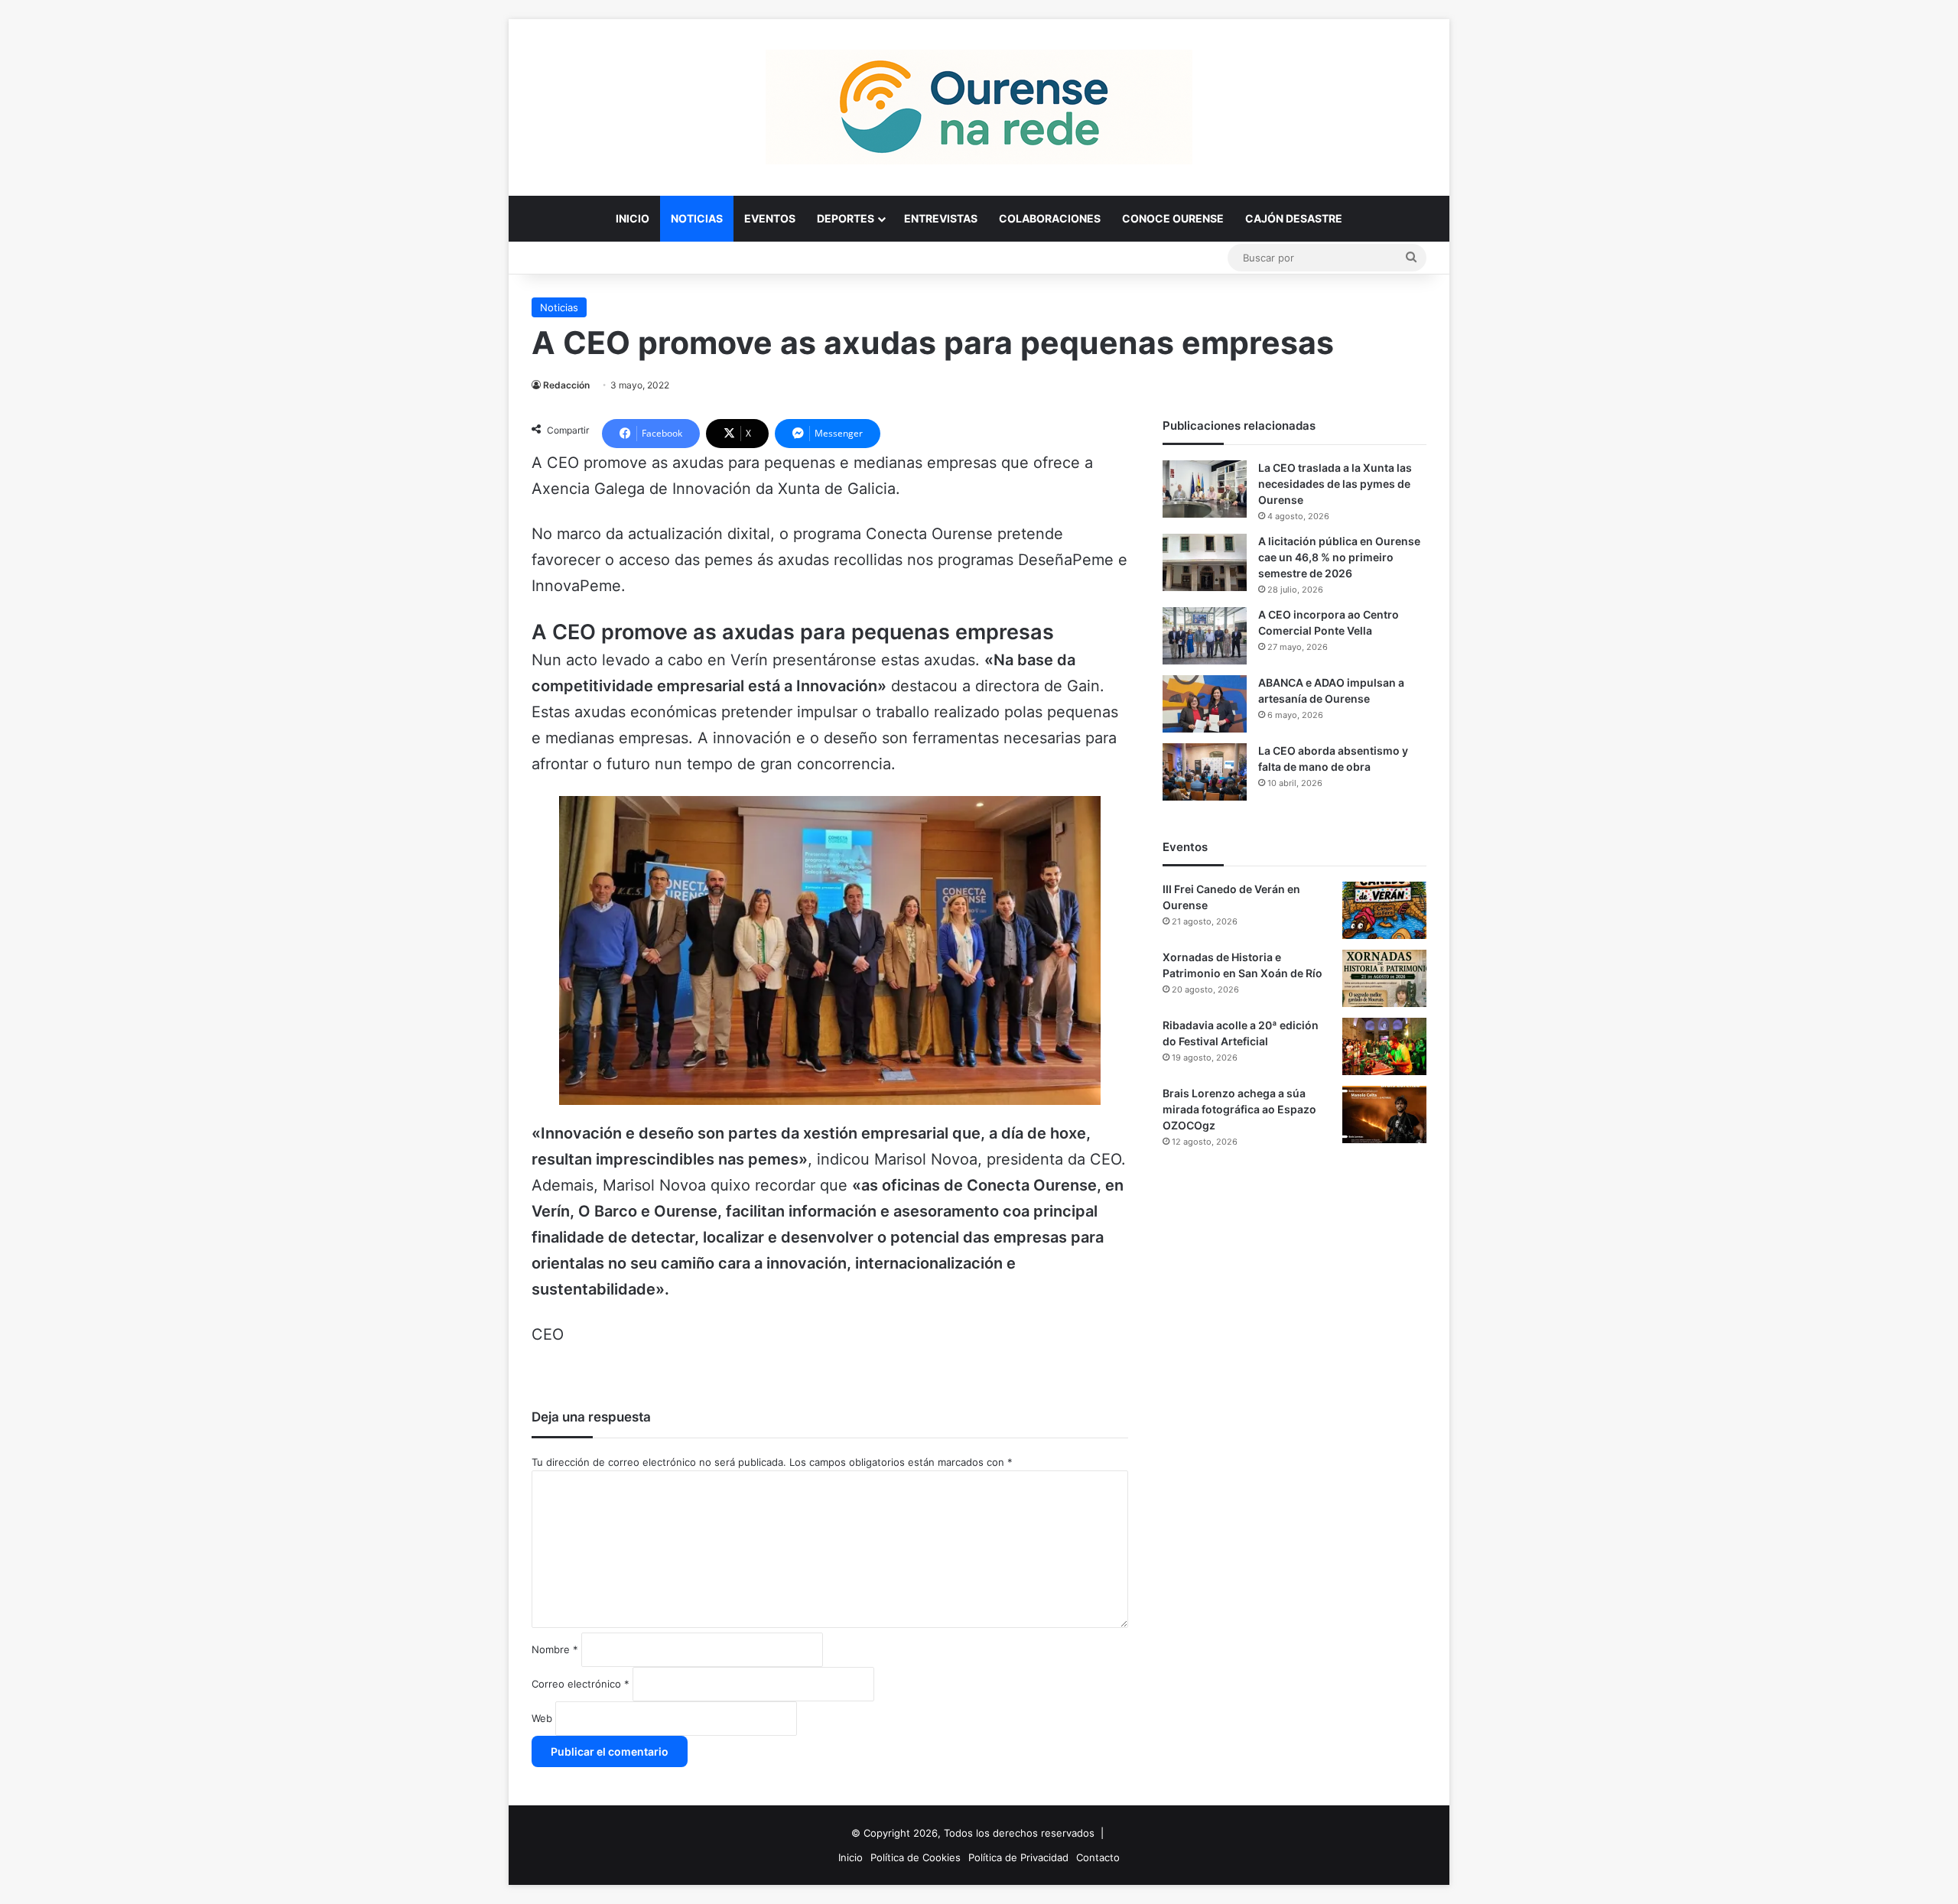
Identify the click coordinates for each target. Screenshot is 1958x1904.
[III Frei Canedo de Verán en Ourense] (1384, 910)
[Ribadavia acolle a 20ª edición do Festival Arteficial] (1384, 1046)
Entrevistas (941, 218)
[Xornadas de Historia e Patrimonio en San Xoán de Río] (1384, 978)
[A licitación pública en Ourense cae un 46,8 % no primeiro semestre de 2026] (1205, 562)
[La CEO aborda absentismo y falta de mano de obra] (1205, 772)
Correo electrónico (581, 1684)
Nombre (555, 1649)
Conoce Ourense (1173, 218)
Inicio (633, 218)
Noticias (697, 218)
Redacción (566, 385)
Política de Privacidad (1018, 1857)
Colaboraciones (1050, 218)
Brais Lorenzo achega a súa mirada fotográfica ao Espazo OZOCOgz (1239, 1109)
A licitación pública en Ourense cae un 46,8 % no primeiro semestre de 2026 (1339, 557)
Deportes (846, 218)
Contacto (1098, 1857)
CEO (548, 1334)
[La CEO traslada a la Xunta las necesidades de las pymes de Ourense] (1205, 489)
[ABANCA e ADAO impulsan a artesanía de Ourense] (1205, 704)
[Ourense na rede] (979, 107)
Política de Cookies (916, 1857)
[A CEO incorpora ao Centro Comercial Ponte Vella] (1205, 636)
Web (542, 1718)
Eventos (770, 218)
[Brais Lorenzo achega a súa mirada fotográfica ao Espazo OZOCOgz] (1384, 1114)
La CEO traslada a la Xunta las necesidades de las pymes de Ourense (1335, 484)
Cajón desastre (1294, 218)
